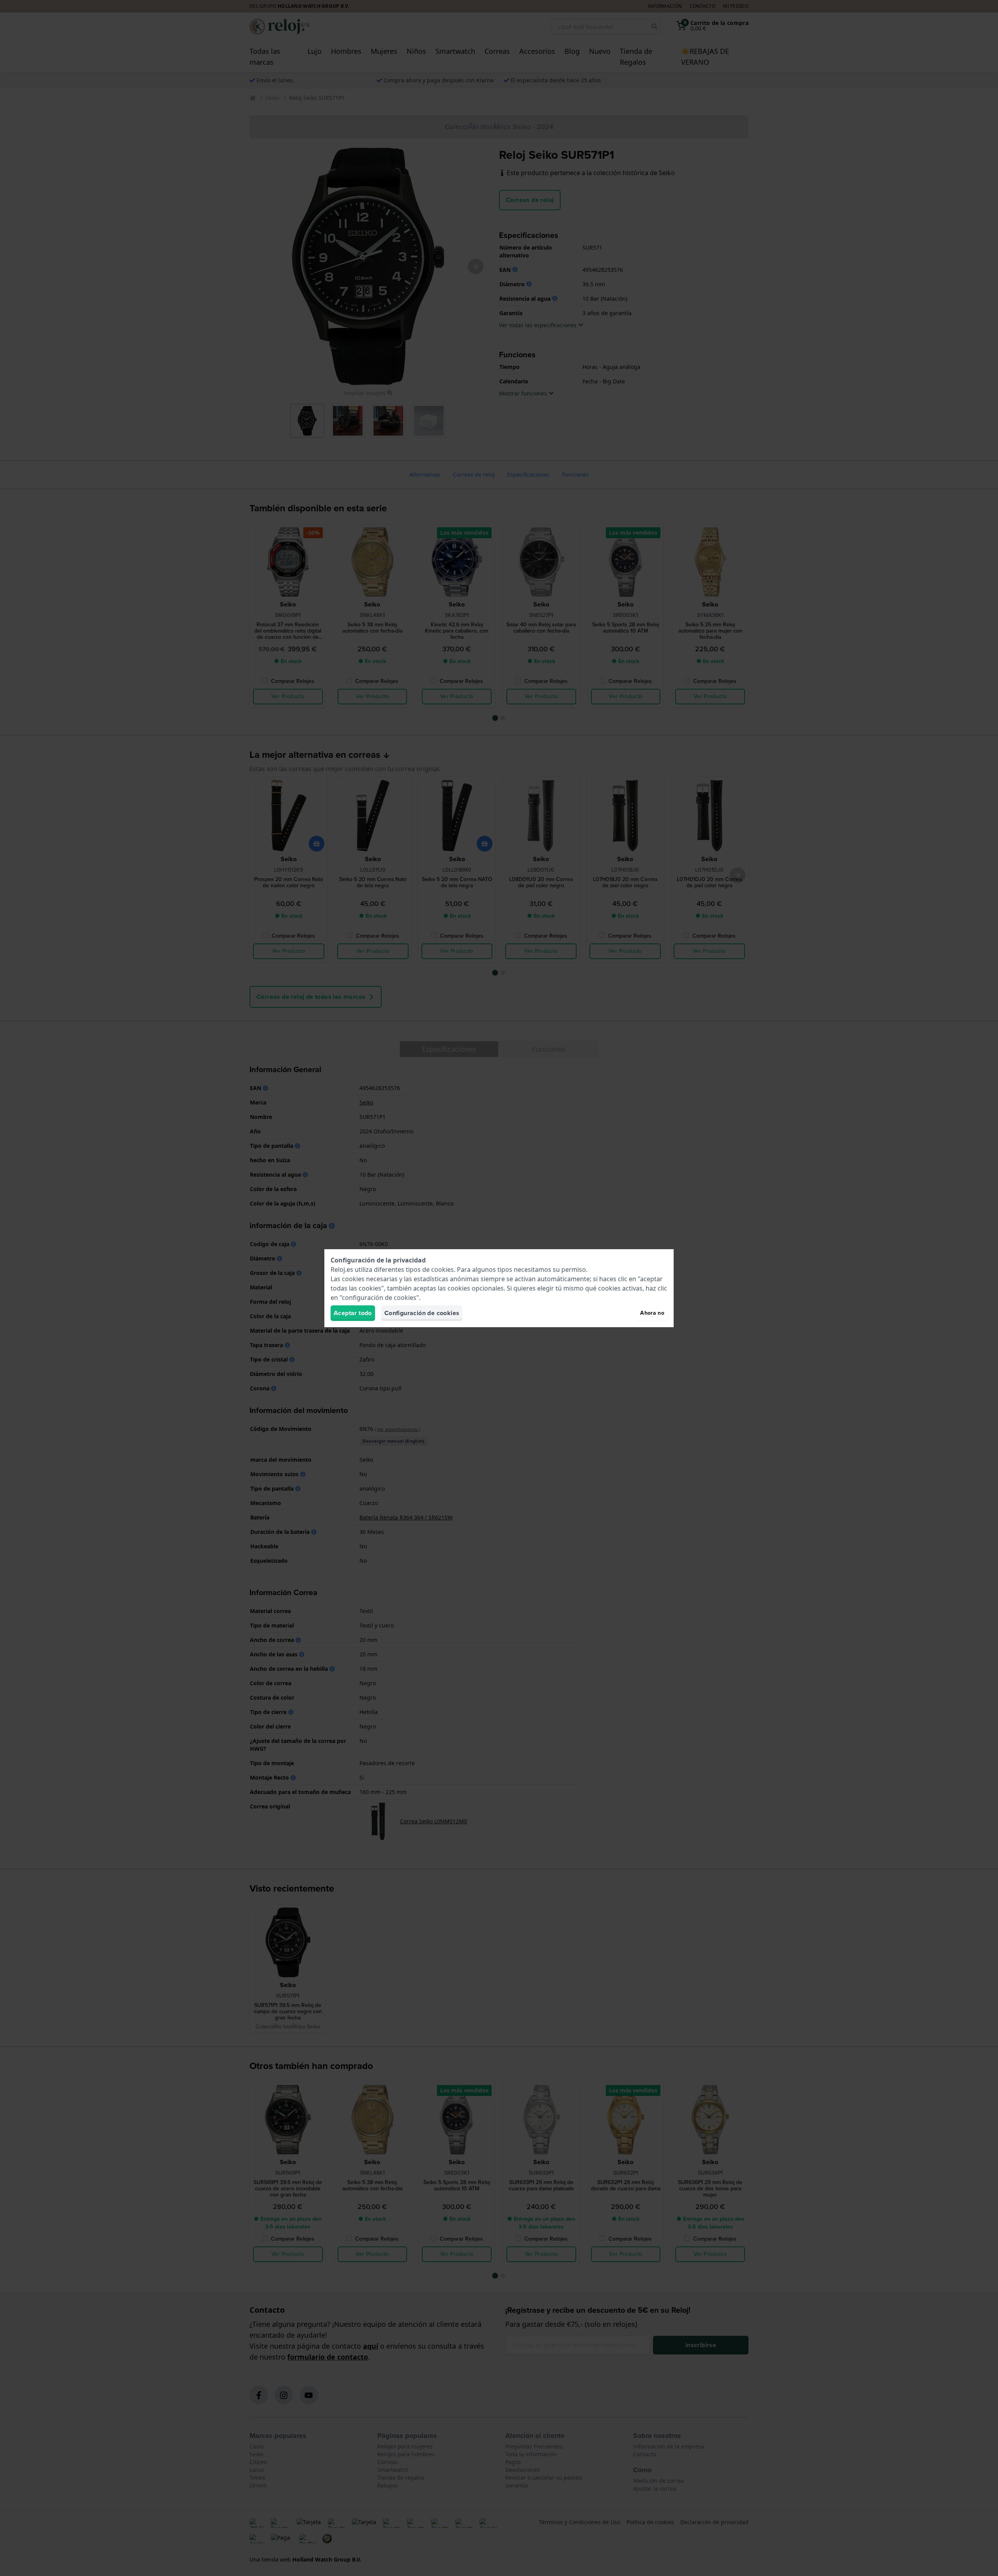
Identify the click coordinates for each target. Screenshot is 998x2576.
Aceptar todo (353, 1313)
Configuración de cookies (422, 1313)
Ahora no (652, 1313)
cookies (442, 1269)
